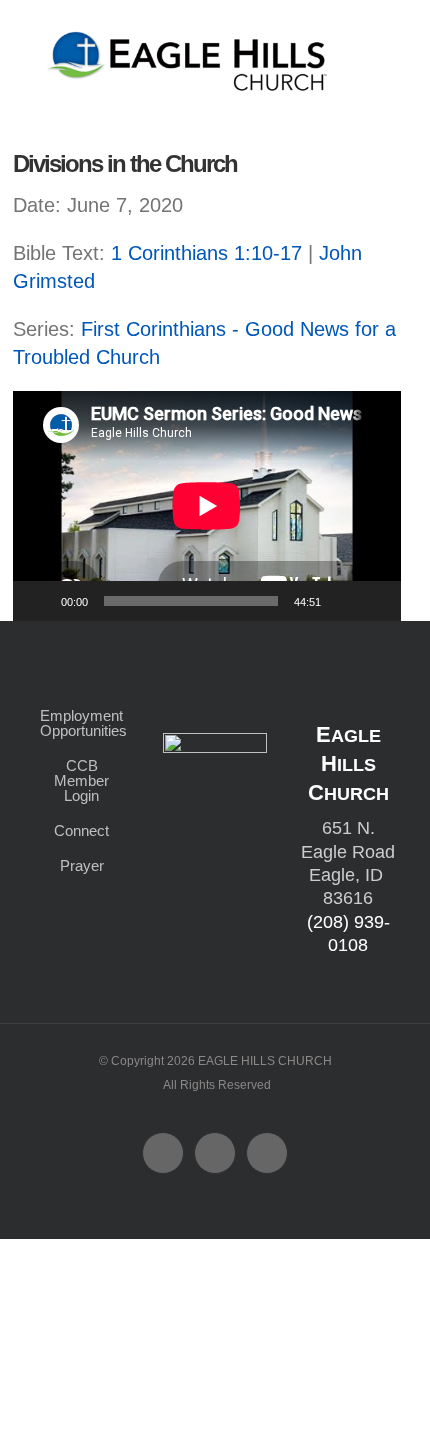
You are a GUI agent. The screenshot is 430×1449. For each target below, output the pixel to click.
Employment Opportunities (81, 723)
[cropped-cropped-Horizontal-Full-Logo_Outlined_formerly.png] (189, 37)
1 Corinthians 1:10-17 (206, 253)
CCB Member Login (81, 780)
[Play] (39, 601)
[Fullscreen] (375, 601)
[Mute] (343, 601)
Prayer (82, 865)
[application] (207, 506)
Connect (81, 830)
